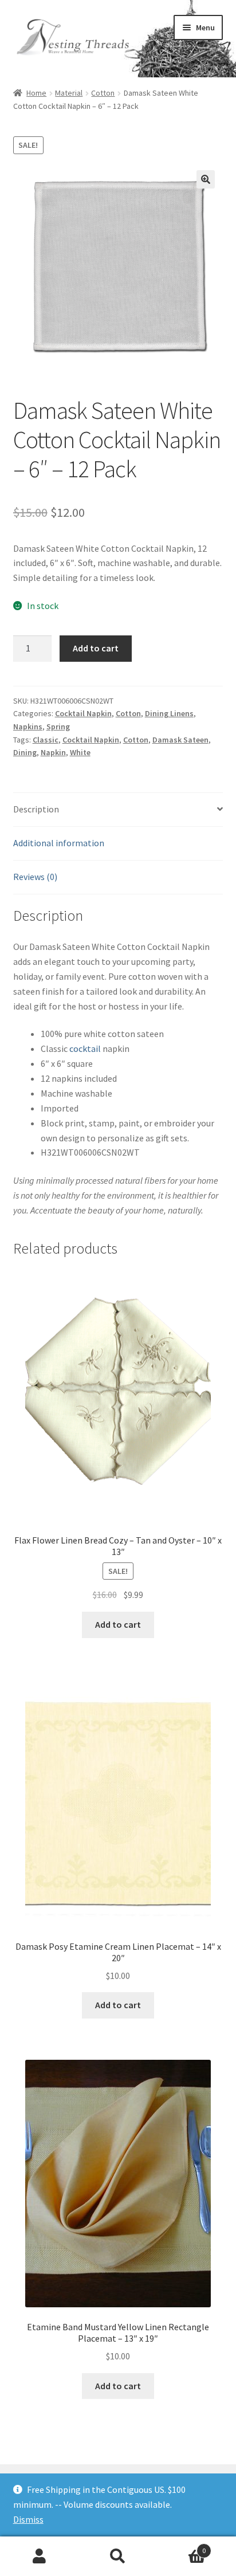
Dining (25, 752)
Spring (58, 727)
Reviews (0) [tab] (35, 877)
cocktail (85, 1049)
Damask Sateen (180, 740)
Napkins (28, 727)
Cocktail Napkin (83, 713)
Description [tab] (36, 809)
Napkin (53, 752)
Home (36, 93)
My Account (39, 2557)
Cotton (103, 93)
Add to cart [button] (118, 1624)
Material (69, 93)
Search (118, 2557)
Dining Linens (169, 713)
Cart (182, 2546)
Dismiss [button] (28, 2519)
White (80, 752)
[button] (206, 179)
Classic (46, 740)
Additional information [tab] (59, 843)
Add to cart (96, 648)
